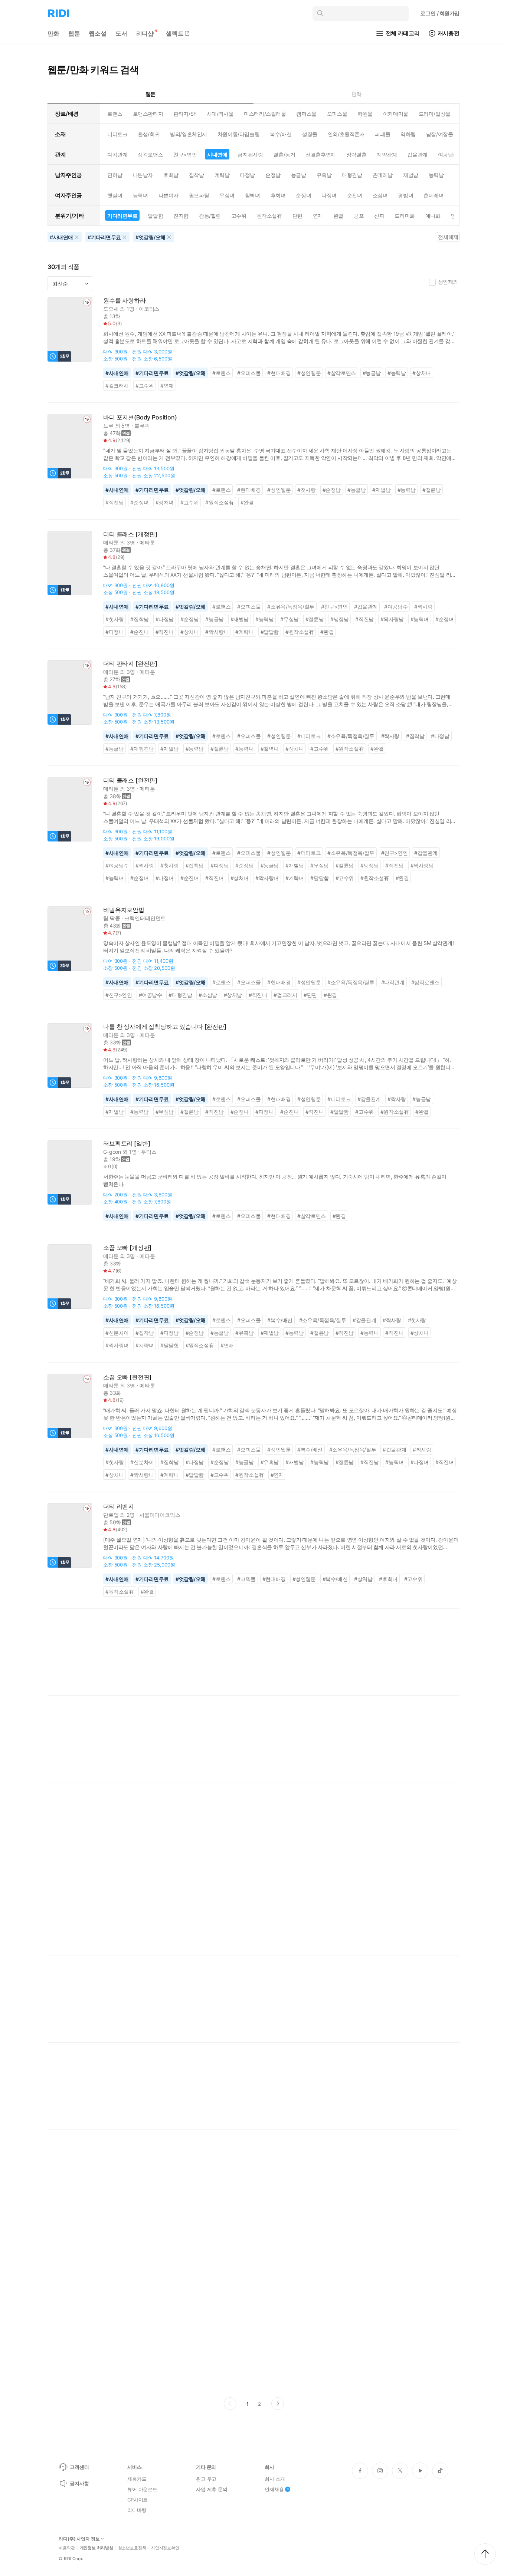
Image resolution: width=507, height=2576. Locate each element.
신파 (379, 216)
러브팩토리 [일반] (127, 1144)
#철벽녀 (270, 749)
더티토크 (117, 134)
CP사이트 (138, 2500)
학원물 (365, 114)
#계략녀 (244, 632)
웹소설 (98, 33)
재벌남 (411, 175)
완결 (338, 216)
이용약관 (67, 2548)
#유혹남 (244, 1333)
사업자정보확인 (165, 2548)
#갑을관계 (366, 607)
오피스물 (337, 114)
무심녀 (227, 195)
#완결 (247, 502)
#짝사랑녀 (217, 632)
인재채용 (274, 2489)
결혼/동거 (284, 154)
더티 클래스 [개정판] (130, 534)
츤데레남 (383, 175)
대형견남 (352, 175)
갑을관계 (417, 154)
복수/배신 (281, 134)
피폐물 (382, 134)
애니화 (433, 216)
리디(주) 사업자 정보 (79, 2539)
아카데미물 (396, 114)
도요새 (111, 309)
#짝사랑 (423, 607)
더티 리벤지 (119, 1507)
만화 (53, 33)
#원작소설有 (220, 502)
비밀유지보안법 (124, 910)
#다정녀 (115, 632)
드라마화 (405, 216)
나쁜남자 (143, 175)
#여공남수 (396, 607)
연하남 (115, 175)
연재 (318, 216)
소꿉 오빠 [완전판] (127, 1377)
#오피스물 (249, 373)
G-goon (112, 1152)
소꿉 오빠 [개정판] (127, 1248)
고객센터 (79, 2467)
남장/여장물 (439, 134)
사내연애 (217, 154)
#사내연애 (117, 373)
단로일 (111, 1515)
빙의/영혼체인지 (189, 134)
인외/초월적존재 (346, 134)
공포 (359, 216)
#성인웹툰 (309, 373)
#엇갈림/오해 (191, 373)
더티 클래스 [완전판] (130, 780)
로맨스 (115, 114)
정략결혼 (356, 154)
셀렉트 (175, 33)
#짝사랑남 (392, 619)
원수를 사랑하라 (125, 301)
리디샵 (145, 33)
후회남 (171, 175)
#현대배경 (279, 373)
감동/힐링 (210, 216)
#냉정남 (339, 619)
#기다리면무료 (152, 373)
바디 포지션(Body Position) (140, 417)
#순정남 (332, 490)
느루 (108, 426)
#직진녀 (165, 632)
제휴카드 (137, 2479)
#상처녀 (421, 373)
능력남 (436, 175)
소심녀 (380, 195)
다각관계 (117, 154)
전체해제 (448, 237)
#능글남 (372, 373)
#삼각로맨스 (342, 373)
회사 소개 (275, 2479)
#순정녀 (139, 502)
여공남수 (448, 154)
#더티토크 (309, 736)
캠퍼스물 (306, 114)
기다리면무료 (122, 216)
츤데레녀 (434, 195)
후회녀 (278, 195)
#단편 (310, 995)
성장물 (310, 134)
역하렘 (408, 134)
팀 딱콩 (112, 918)
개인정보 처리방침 (97, 2548)
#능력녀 (420, 619)
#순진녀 (139, 632)
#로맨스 (221, 373)
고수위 (239, 216)
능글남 (299, 175)
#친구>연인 (334, 607)
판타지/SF (185, 114)
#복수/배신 (280, 1320)
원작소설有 (269, 216)
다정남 (247, 175)
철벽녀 (253, 195)
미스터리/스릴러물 (265, 114)
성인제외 (448, 282)
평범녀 (405, 195)
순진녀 (355, 195)
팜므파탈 (199, 195)
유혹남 (324, 175)
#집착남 (139, 619)
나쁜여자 (169, 195)
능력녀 (140, 195)
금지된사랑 (250, 154)
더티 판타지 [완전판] (130, 664)
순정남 (273, 175)
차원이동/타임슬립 (238, 134)
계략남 (222, 175)
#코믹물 (246, 1579)
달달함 (155, 216)
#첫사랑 (306, 490)
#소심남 (208, 995)
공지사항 (79, 2483)
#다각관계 (393, 982)
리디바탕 (137, 2510)
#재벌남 (381, 490)
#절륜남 (431, 490)
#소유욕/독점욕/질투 (291, 607)
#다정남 (165, 619)
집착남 (197, 175)
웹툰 (74, 33)
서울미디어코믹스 (160, 1515)
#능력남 (397, 373)
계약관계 (387, 154)
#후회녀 (388, 1579)
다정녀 (329, 195)
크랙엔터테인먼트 (145, 918)
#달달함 (270, 632)
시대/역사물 (220, 114)
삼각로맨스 (150, 154)
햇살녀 (115, 195)
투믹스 (149, 1152)
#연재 (167, 386)
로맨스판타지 (148, 114)
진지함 (181, 216)
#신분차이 (117, 1333)
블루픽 (142, 426)
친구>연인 (185, 154)
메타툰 (111, 542)
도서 (121, 33)
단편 (297, 216)
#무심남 (289, 619)
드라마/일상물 (435, 114)
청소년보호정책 (132, 2548)
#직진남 (115, 502)
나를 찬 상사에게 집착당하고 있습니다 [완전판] (165, 1027)
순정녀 (303, 195)
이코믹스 (149, 309)
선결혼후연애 (320, 154)
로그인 (440, 13)
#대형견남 (142, 749)
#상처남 (233, 995)
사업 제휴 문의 (212, 2489)
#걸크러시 (117, 386)
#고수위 (145, 386)
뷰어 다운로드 (142, 2489)
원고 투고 (206, 2479)
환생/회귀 (149, 134)
